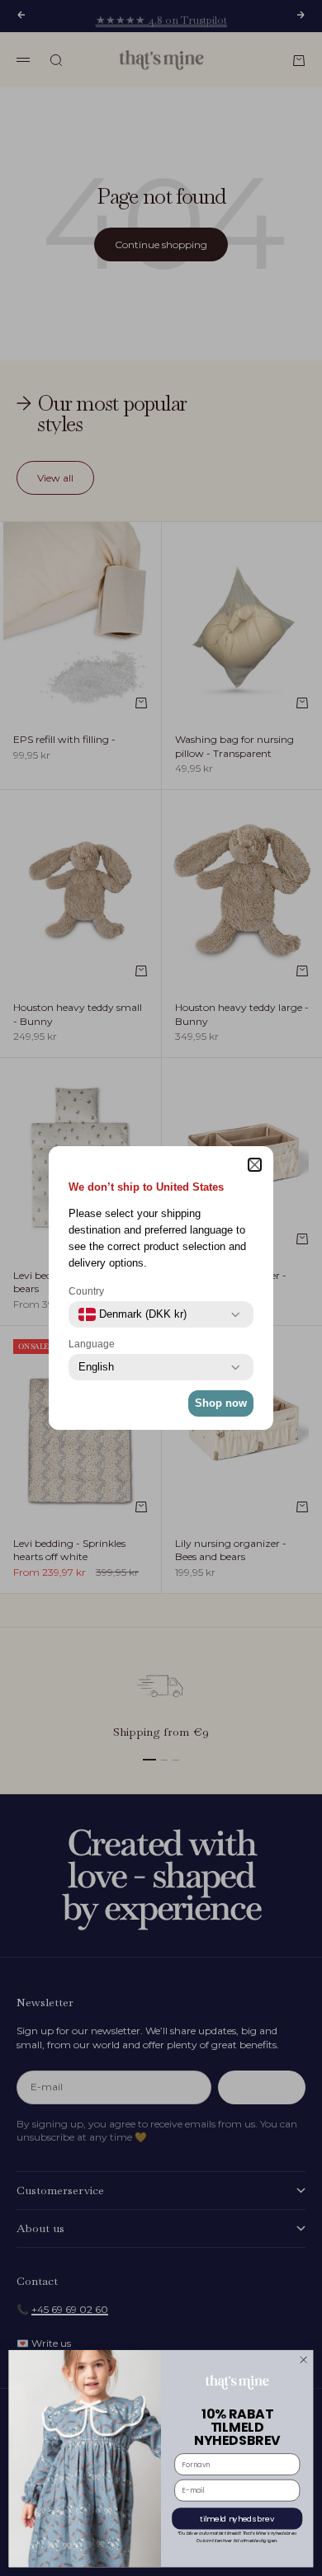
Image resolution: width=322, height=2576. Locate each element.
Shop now (221, 1403)
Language (92, 1344)
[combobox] (133, 1314)
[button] (255, 1165)
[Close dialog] (303, 2360)
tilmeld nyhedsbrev (237, 2519)
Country (86, 1291)
